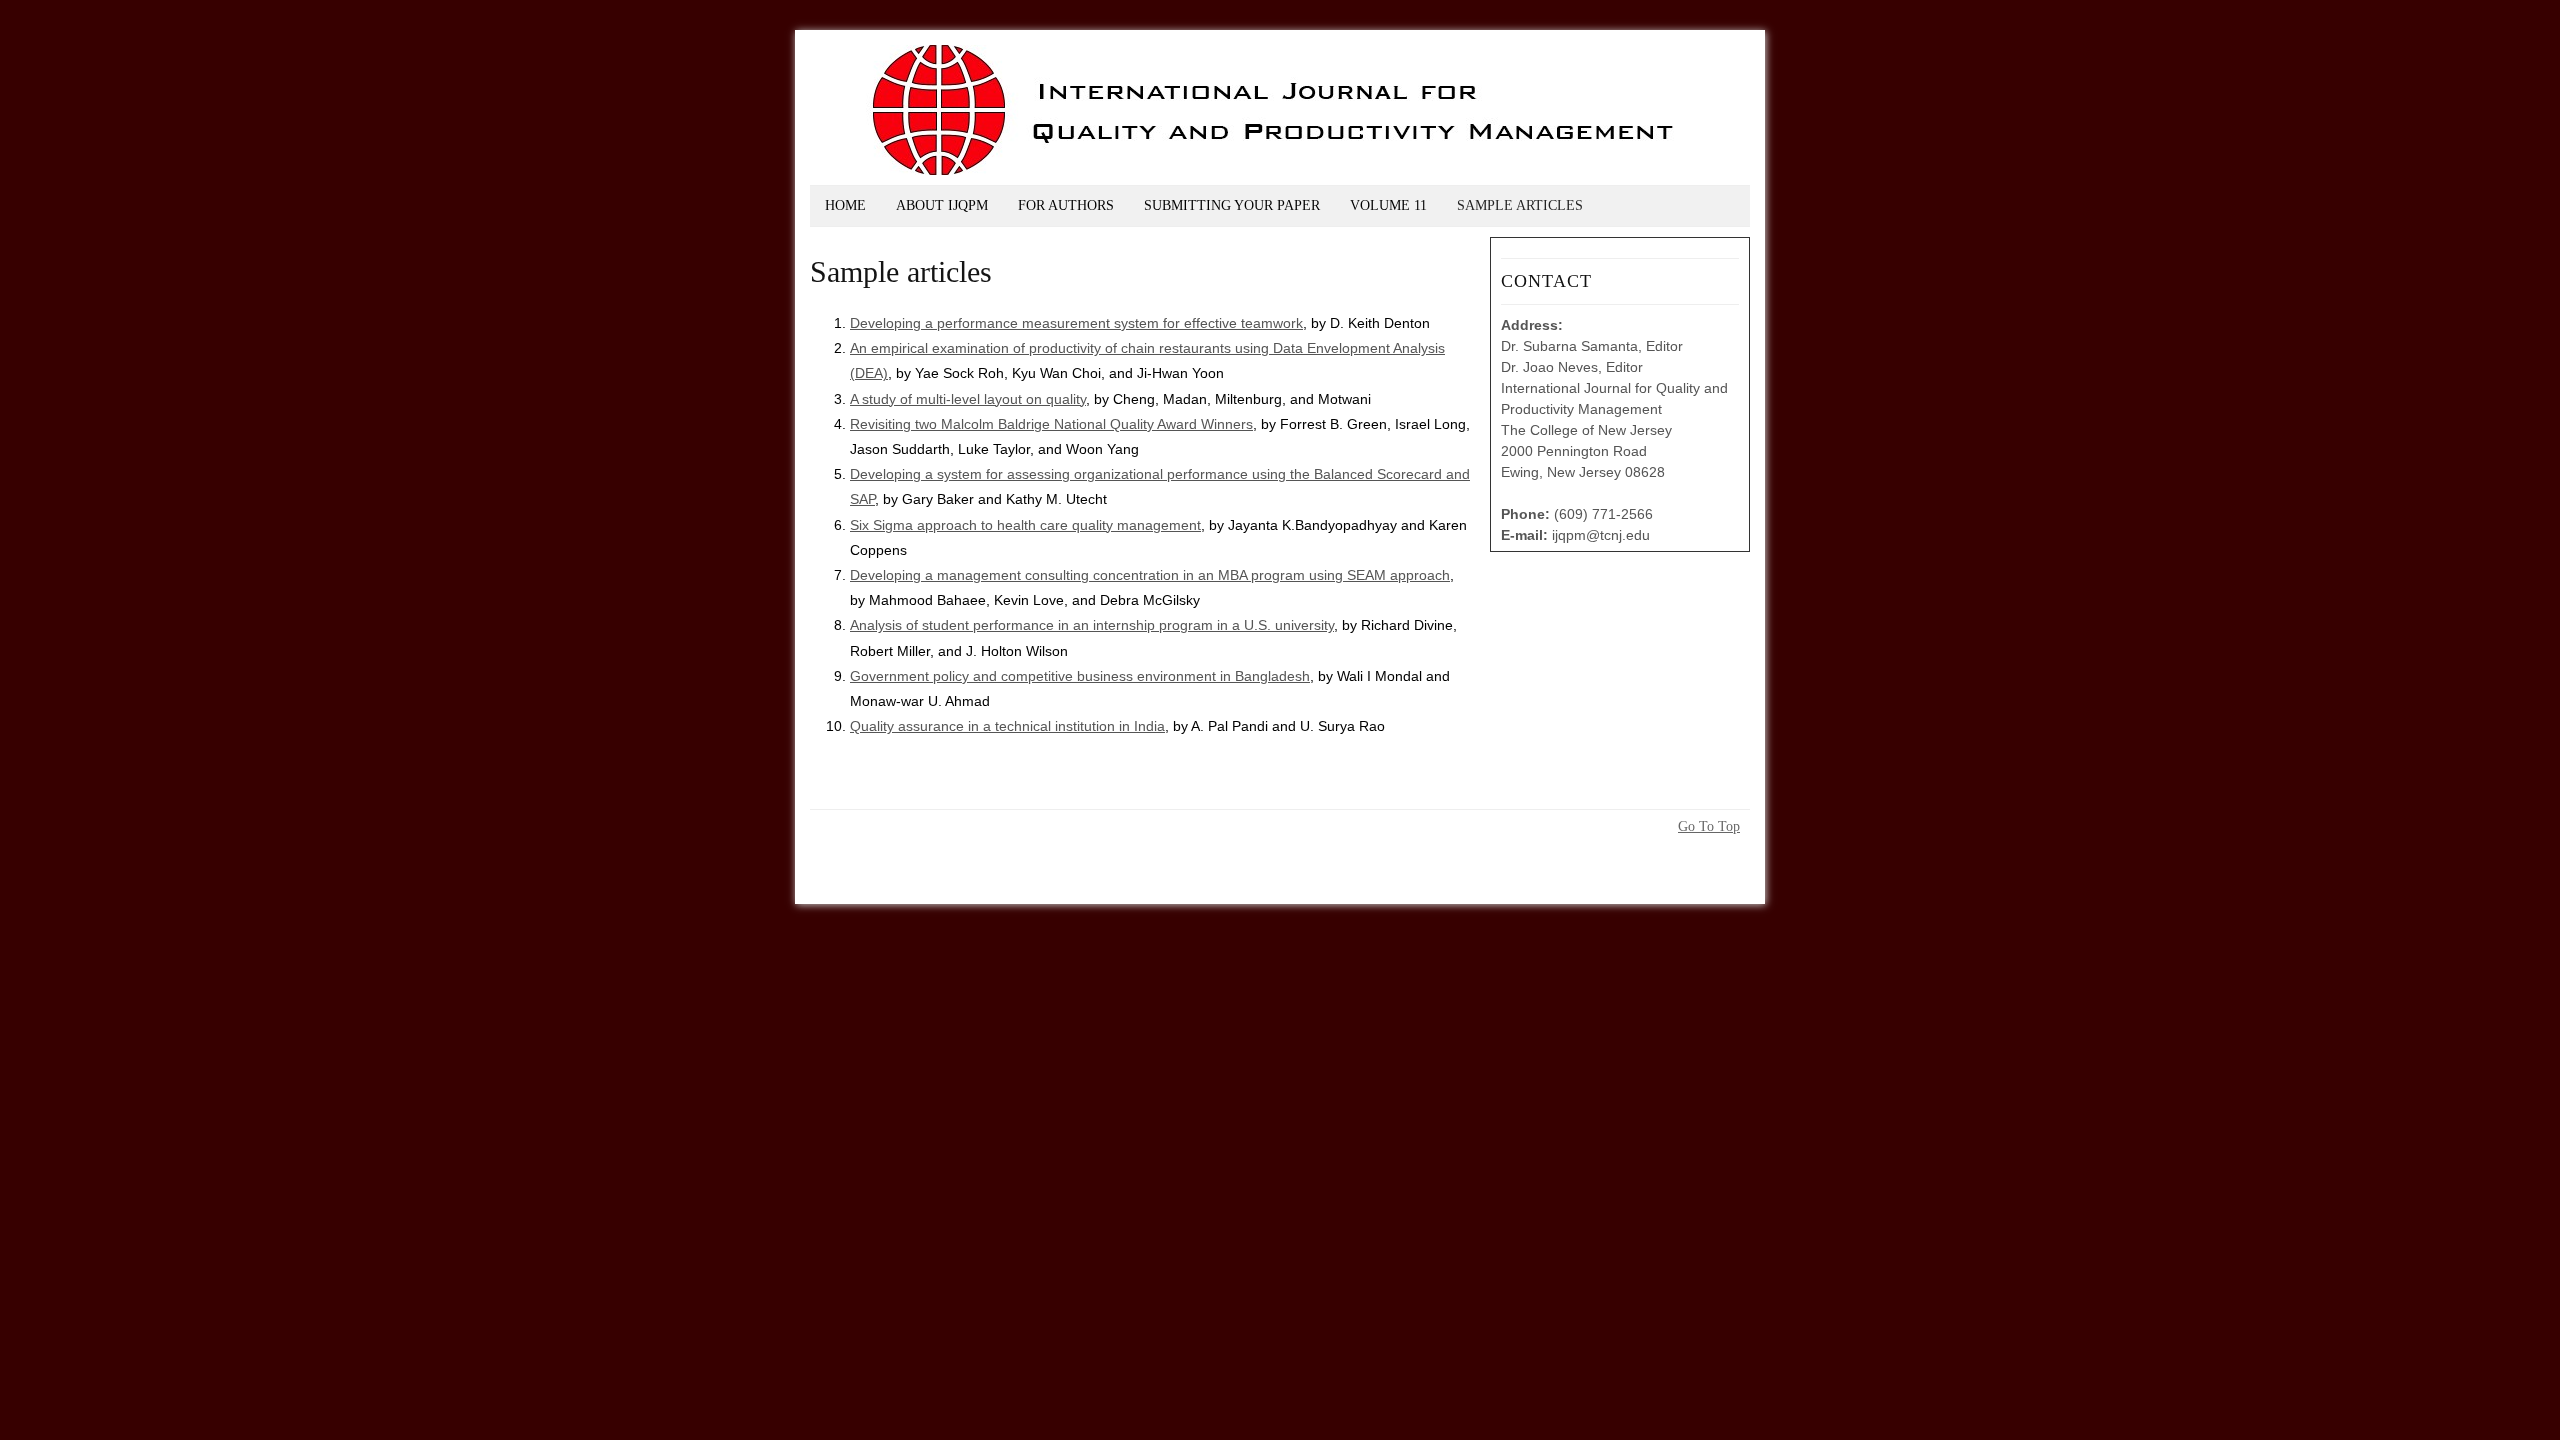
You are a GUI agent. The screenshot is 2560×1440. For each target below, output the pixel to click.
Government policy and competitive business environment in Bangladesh (1080, 676)
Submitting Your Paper (1232, 205)
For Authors (1066, 205)
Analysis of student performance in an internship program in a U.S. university (1092, 625)
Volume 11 (1388, 205)
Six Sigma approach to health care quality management (1025, 525)
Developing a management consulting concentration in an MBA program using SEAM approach (1150, 575)
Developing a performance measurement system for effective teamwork (1076, 323)
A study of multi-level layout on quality (968, 399)
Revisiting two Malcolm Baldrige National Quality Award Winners (1051, 424)
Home (845, 205)
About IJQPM (942, 205)
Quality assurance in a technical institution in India (1007, 726)
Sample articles (1520, 205)
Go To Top (1709, 827)
